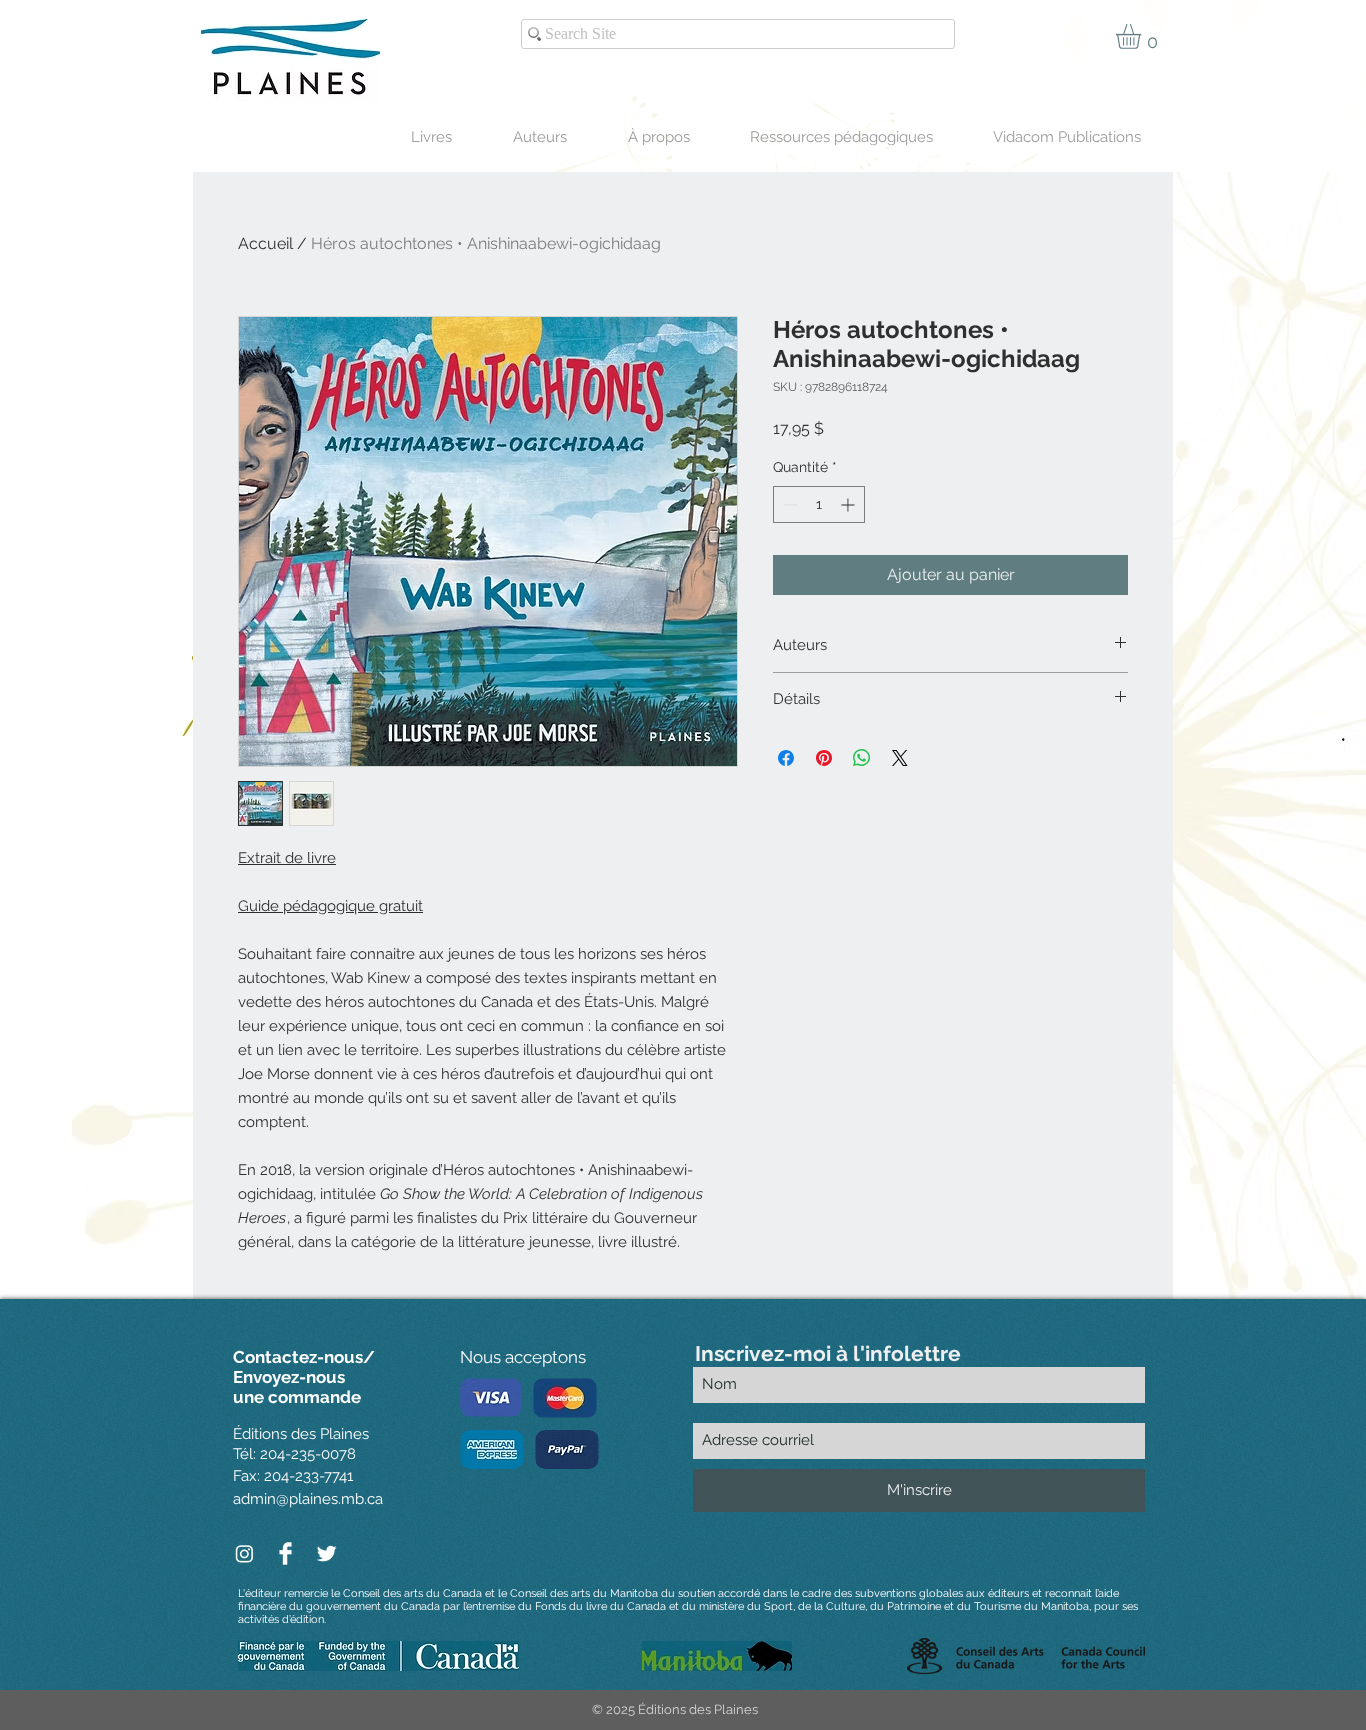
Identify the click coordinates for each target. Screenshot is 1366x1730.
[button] (1143, 36)
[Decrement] (788, 504)
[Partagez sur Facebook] (786, 758)
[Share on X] (900, 758)
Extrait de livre (287, 858)
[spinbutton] (819, 504)
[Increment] (849, 504)
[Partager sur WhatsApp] (862, 758)
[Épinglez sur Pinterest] (824, 758)
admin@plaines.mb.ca (308, 1499)
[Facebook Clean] (285, 1553)
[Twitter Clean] (326, 1553)
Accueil (265, 243)
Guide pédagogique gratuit (330, 906)
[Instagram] (244, 1553)
